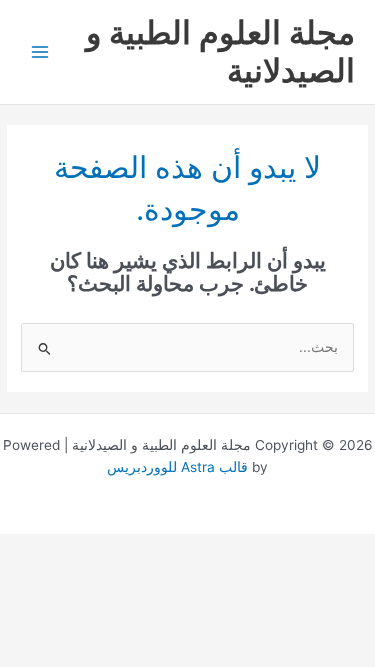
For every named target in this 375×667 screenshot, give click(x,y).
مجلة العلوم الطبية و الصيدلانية (220, 51)
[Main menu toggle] (40, 52)
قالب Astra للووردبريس (177, 467)
